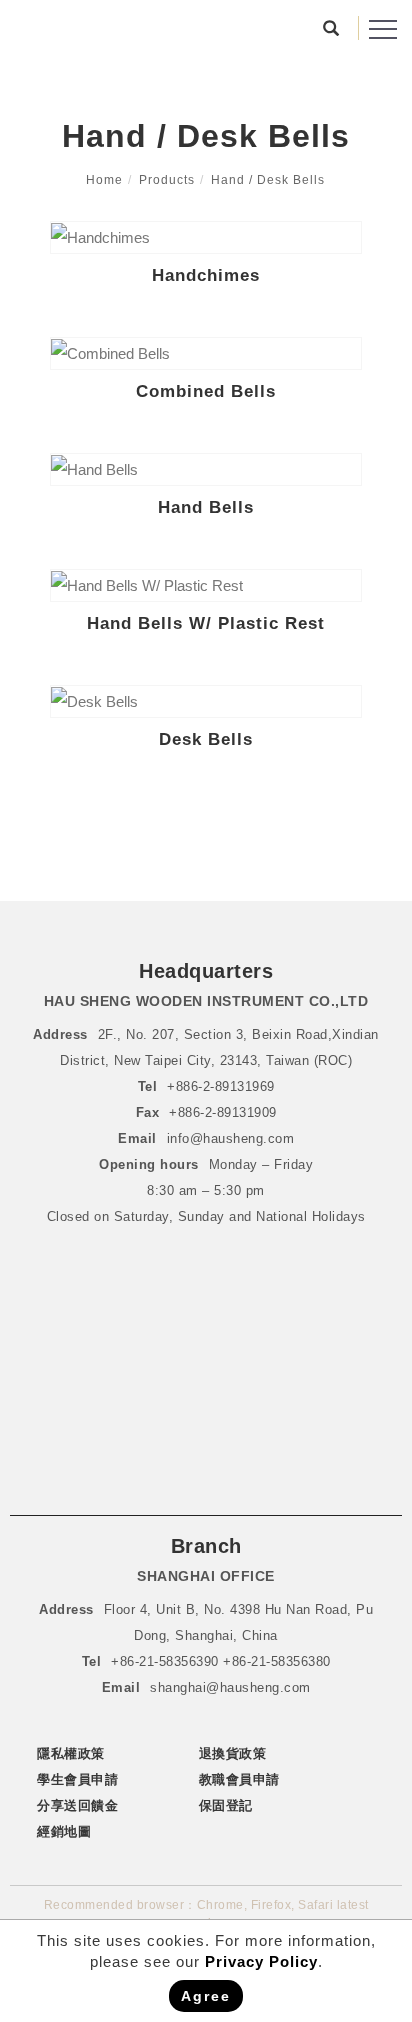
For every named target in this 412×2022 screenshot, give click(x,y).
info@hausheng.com (231, 1138)
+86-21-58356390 (167, 1661)
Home (104, 180)
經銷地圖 (64, 1831)
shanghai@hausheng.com (230, 1687)
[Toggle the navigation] (383, 30)
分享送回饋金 (77, 1805)
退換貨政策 (233, 1753)
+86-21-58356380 (277, 1661)
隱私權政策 (71, 1753)
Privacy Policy (261, 1961)
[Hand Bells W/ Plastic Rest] (205, 585)
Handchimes (206, 275)
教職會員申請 (239, 1779)
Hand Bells (206, 507)
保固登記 (226, 1805)
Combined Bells (206, 391)
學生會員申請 (77, 1779)
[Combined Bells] (205, 353)
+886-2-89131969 (221, 1086)
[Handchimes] (205, 237)
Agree (206, 1996)
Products (167, 180)
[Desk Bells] (205, 701)
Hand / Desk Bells (268, 180)
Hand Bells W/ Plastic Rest (206, 623)
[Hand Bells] (205, 469)
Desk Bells (206, 739)
